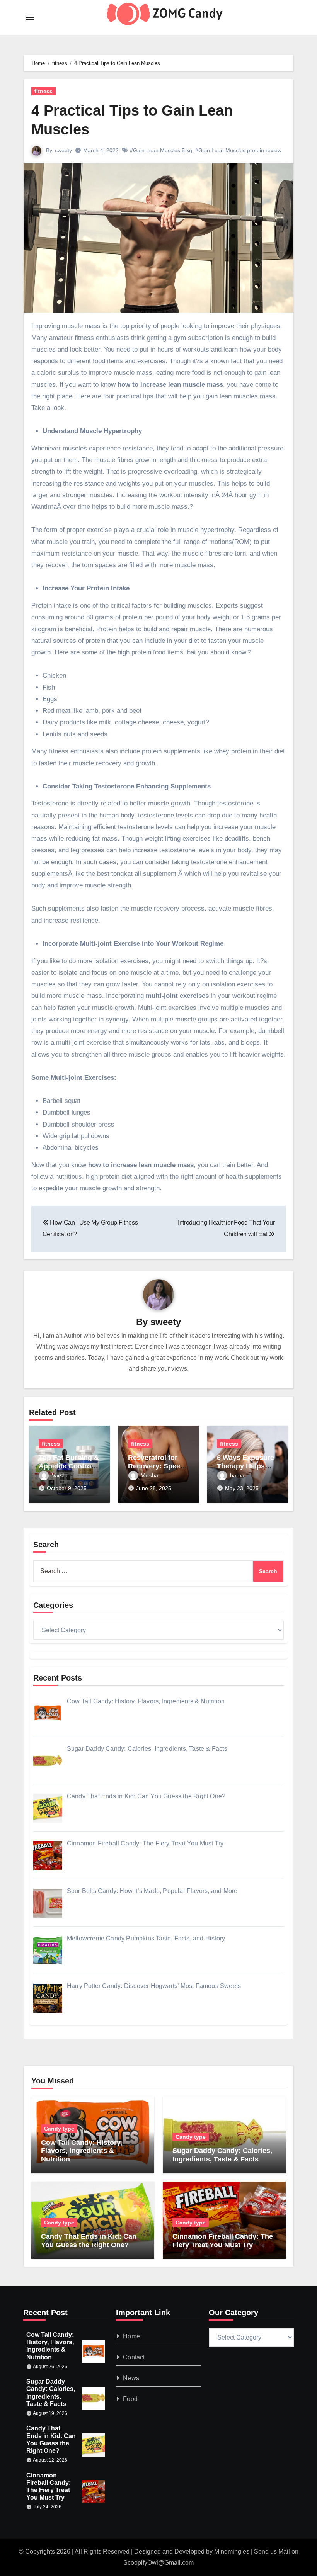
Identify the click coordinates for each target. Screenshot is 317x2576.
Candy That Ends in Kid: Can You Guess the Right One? (89, 2241)
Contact (134, 2357)
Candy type (59, 2129)
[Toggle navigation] (30, 17)
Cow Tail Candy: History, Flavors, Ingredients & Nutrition (82, 2151)
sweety (63, 150)
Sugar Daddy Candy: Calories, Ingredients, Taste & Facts (222, 2155)
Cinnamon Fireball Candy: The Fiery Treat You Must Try (223, 2241)
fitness (43, 91)
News (131, 2378)
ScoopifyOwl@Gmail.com (158, 2563)
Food (130, 2399)
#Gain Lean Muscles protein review (238, 150)
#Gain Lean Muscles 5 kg (161, 150)
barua (237, 1475)
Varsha (60, 1475)
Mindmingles (232, 2551)
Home (131, 2336)
